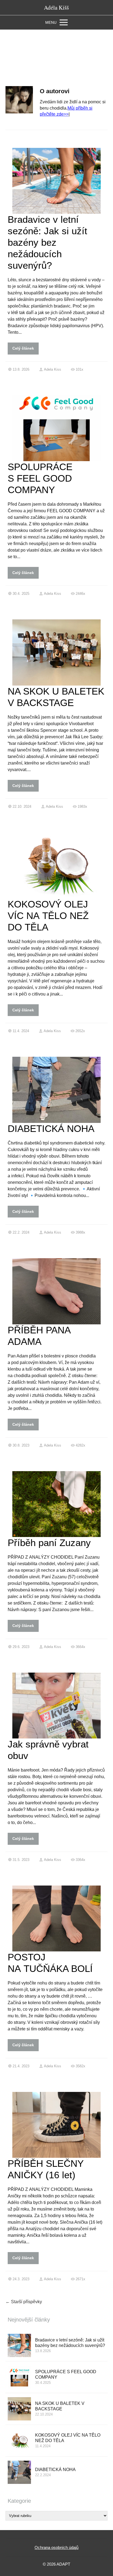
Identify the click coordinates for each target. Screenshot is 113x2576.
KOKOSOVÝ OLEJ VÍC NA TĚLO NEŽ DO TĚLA (48, 916)
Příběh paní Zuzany (49, 1543)
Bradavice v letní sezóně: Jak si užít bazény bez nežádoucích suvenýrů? (47, 242)
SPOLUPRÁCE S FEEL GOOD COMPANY (40, 478)
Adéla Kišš (56, 8)
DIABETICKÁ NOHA (51, 1129)
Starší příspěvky (24, 2302)
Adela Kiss (53, 369)
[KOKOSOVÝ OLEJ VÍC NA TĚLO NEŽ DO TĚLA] (19, 2441)
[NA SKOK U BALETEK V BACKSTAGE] (19, 2409)
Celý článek (23, 348)
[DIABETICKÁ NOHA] (19, 2472)
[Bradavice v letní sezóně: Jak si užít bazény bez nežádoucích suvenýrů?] (19, 2345)
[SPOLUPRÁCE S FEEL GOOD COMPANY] (19, 2377)
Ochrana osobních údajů (56, 2547)
